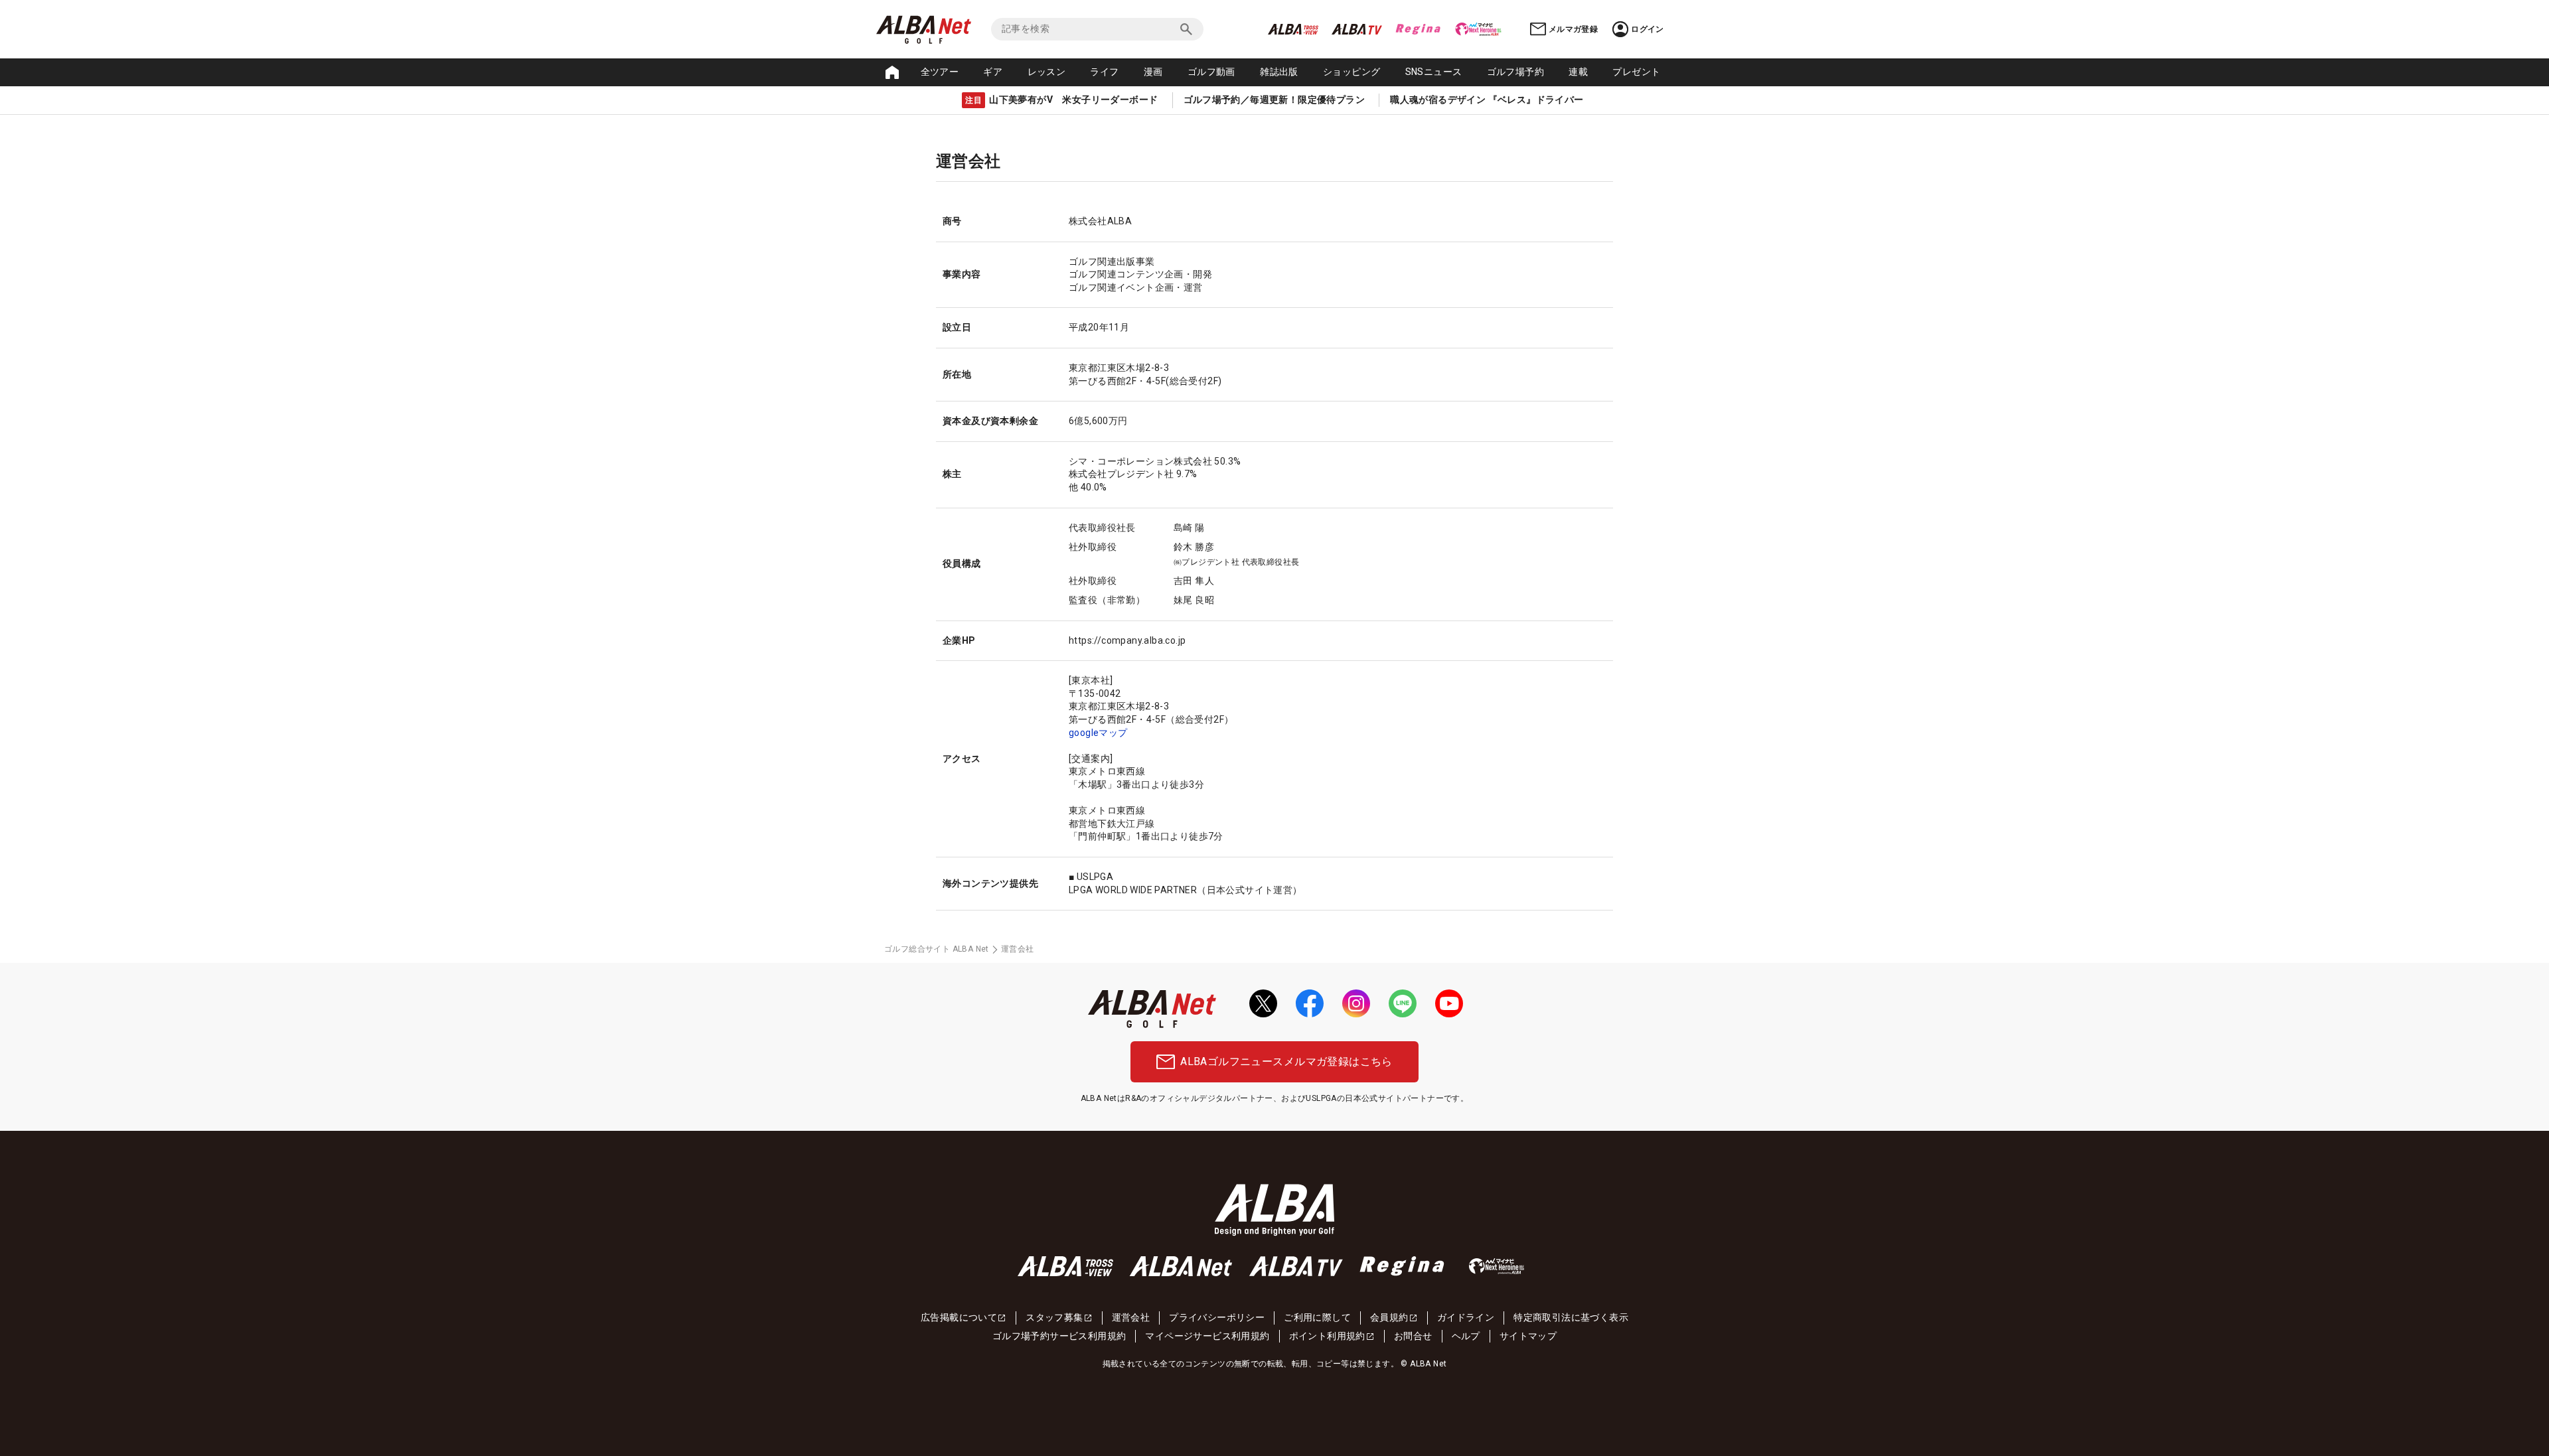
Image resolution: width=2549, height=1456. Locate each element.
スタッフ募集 (1054, 1317)
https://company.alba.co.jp (1127, 640)
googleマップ (1098, 733)
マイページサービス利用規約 (1207, 1336)
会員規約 (1389, 1317)
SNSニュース (1434, 72)
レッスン (1047, 72)
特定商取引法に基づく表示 (1571, 1317)
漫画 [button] (1153, 72)
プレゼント (1636, 72)
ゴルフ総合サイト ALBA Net (937, 949)
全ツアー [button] (940, 72)
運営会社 (1131, 1317)
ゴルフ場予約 (1515, 72)
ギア (993, 72)
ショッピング (1352, 72)
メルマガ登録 (1573, 29)
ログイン (1648, 29)
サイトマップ (1528, 1336)
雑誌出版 (1279, 72)
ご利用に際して (1317, 1317)
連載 (1578, 72)
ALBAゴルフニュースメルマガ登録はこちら (1286, 1061)
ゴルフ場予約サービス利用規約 (1059, 1336)
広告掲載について (959, 1317)
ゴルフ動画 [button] (1211, 72)
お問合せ (1413, 1336)
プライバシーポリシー (1217, 1317)
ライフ (1104, 72)
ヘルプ (1466, 1336)
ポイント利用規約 (1327, 1336)
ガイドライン (1466, 1317)
